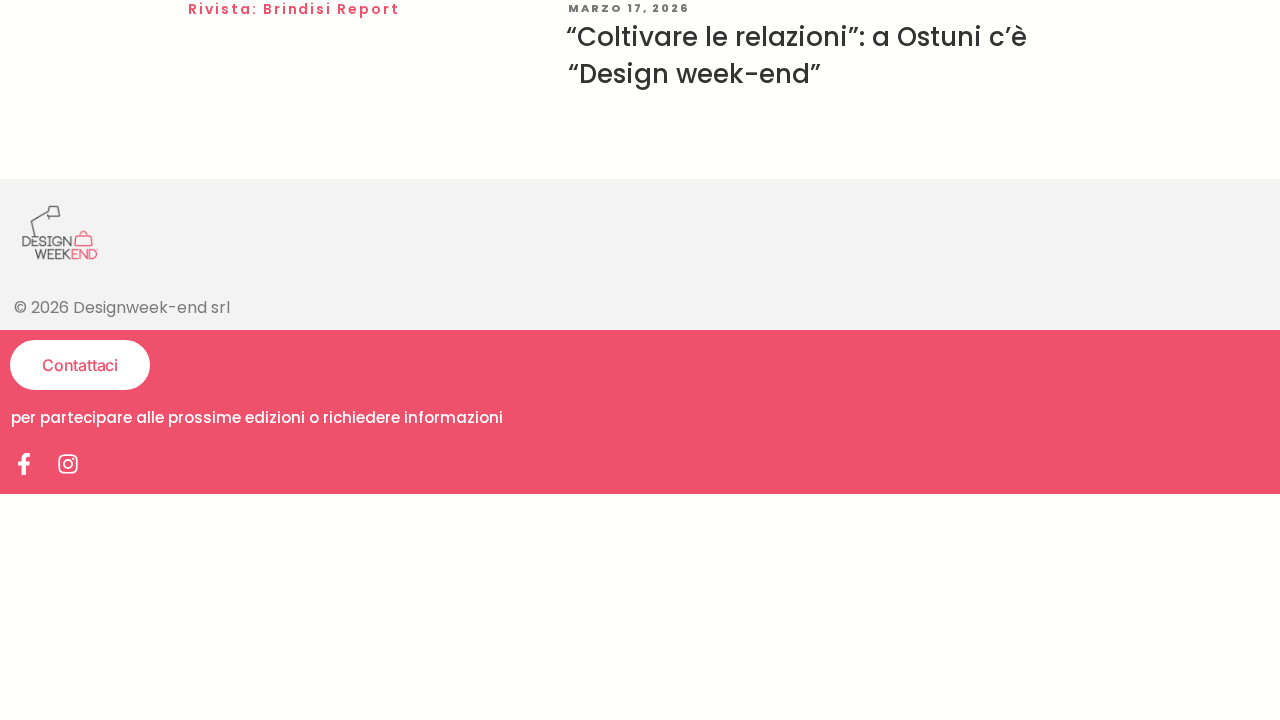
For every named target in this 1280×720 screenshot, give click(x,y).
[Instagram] (68, 464)
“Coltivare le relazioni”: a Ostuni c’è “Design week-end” (796, 55)
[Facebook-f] (24, 464)
